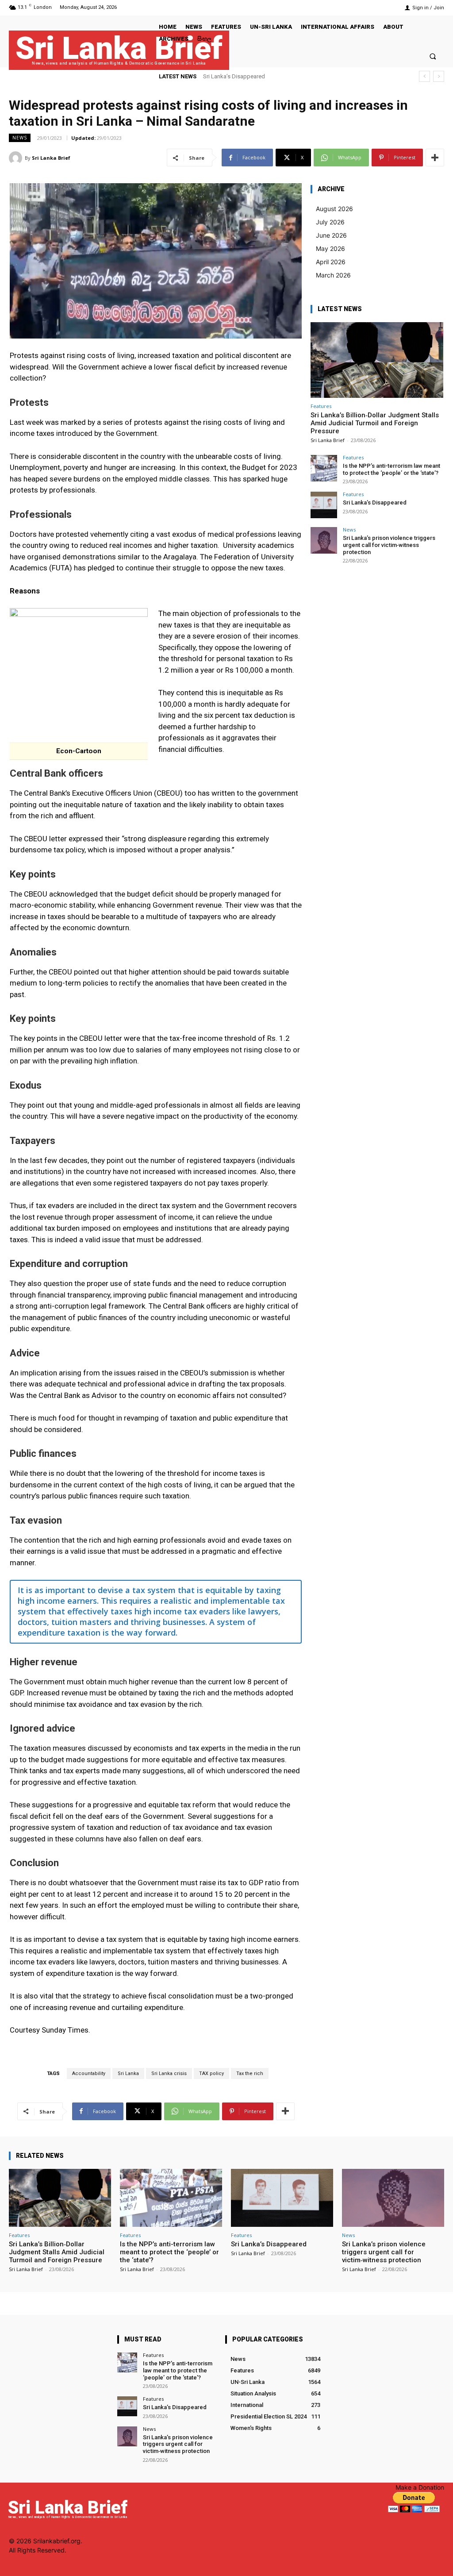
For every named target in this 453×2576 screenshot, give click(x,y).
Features (321, 406)
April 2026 (331, 262)
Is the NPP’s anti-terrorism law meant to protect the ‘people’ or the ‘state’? (392, 469)
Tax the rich (250, 2074)
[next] (439, 76)
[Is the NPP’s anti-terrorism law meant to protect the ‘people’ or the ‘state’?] (324, 468)
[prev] (424, 76)
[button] (433, 56)
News (20, 138)
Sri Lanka (128, 2074)
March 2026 (333, 275)
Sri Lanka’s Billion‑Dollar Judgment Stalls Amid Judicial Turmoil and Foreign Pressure (375, 423)
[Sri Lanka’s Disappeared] (324, 505)
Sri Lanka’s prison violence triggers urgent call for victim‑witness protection (389, 545)
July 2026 (330, 222)
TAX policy (211, 2074)
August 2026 (334, 209)
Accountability (89, 2074)
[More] (435, 158)
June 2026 (331, 235)
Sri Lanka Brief (51, 158)
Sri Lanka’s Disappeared (375, 502)
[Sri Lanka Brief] (17, 158)
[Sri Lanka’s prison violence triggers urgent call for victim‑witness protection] (324, 540)
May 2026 (330, 248)
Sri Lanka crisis (169, 2074)
